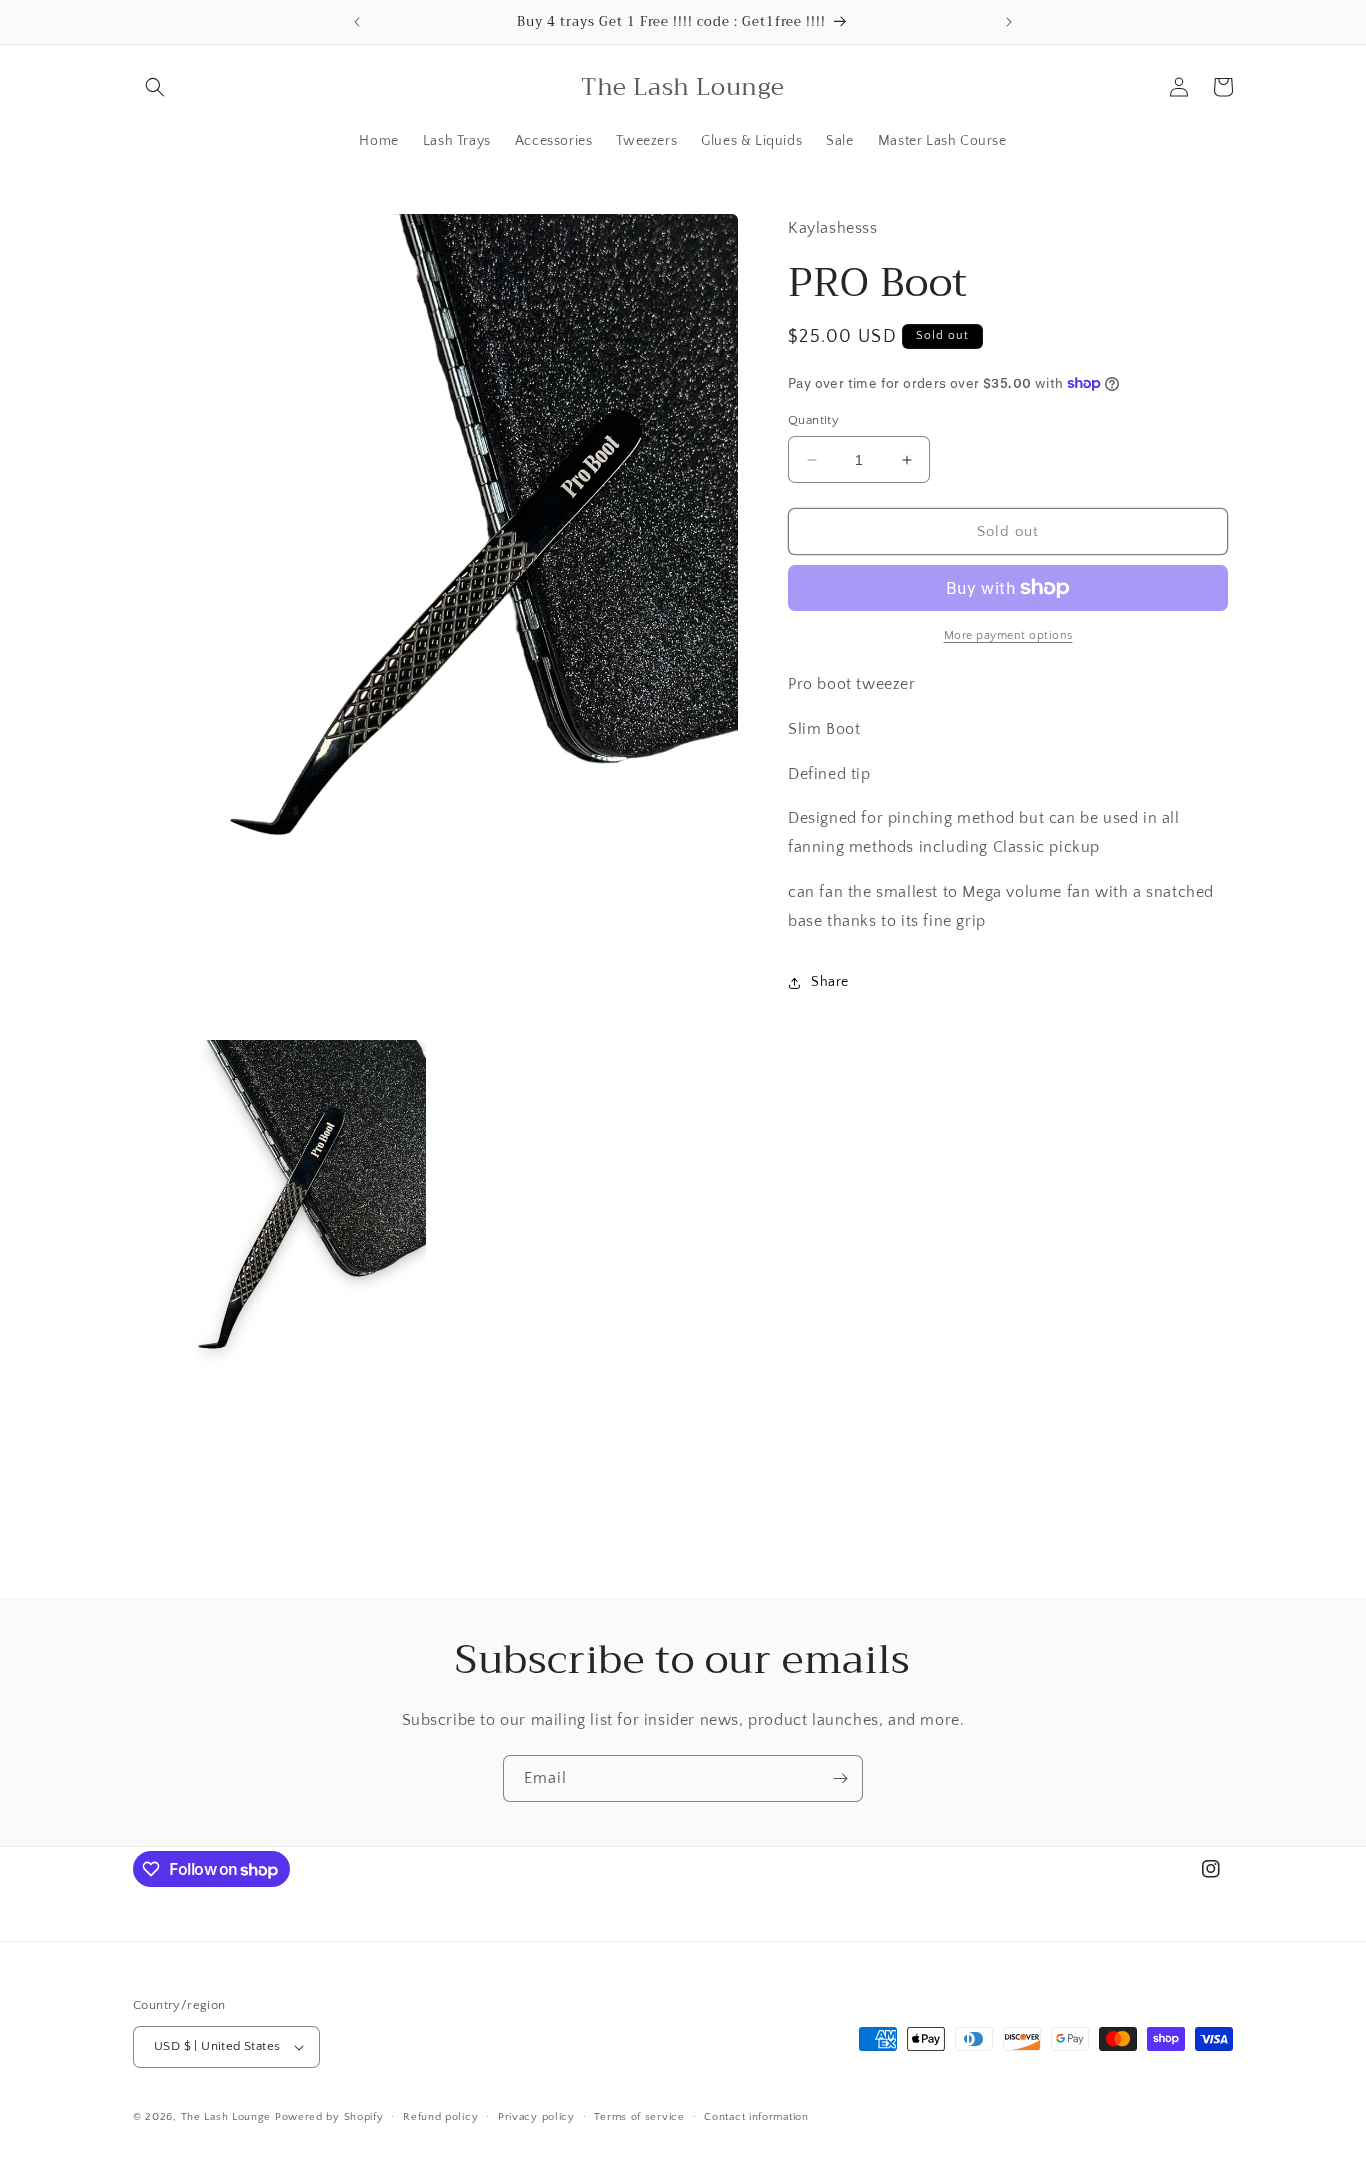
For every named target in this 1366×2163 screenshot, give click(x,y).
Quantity (813, 420)
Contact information (756, 2116)
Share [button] (830, 982)
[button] (155, 87)
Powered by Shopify (329, 2117)
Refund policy (440, 2116)
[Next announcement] (1009, 22)
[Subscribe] (840, 1778)
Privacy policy (536, 2116)
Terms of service (639, 2116)
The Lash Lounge (226, 2117)
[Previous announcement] (357, 22)
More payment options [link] (1008, 635)
